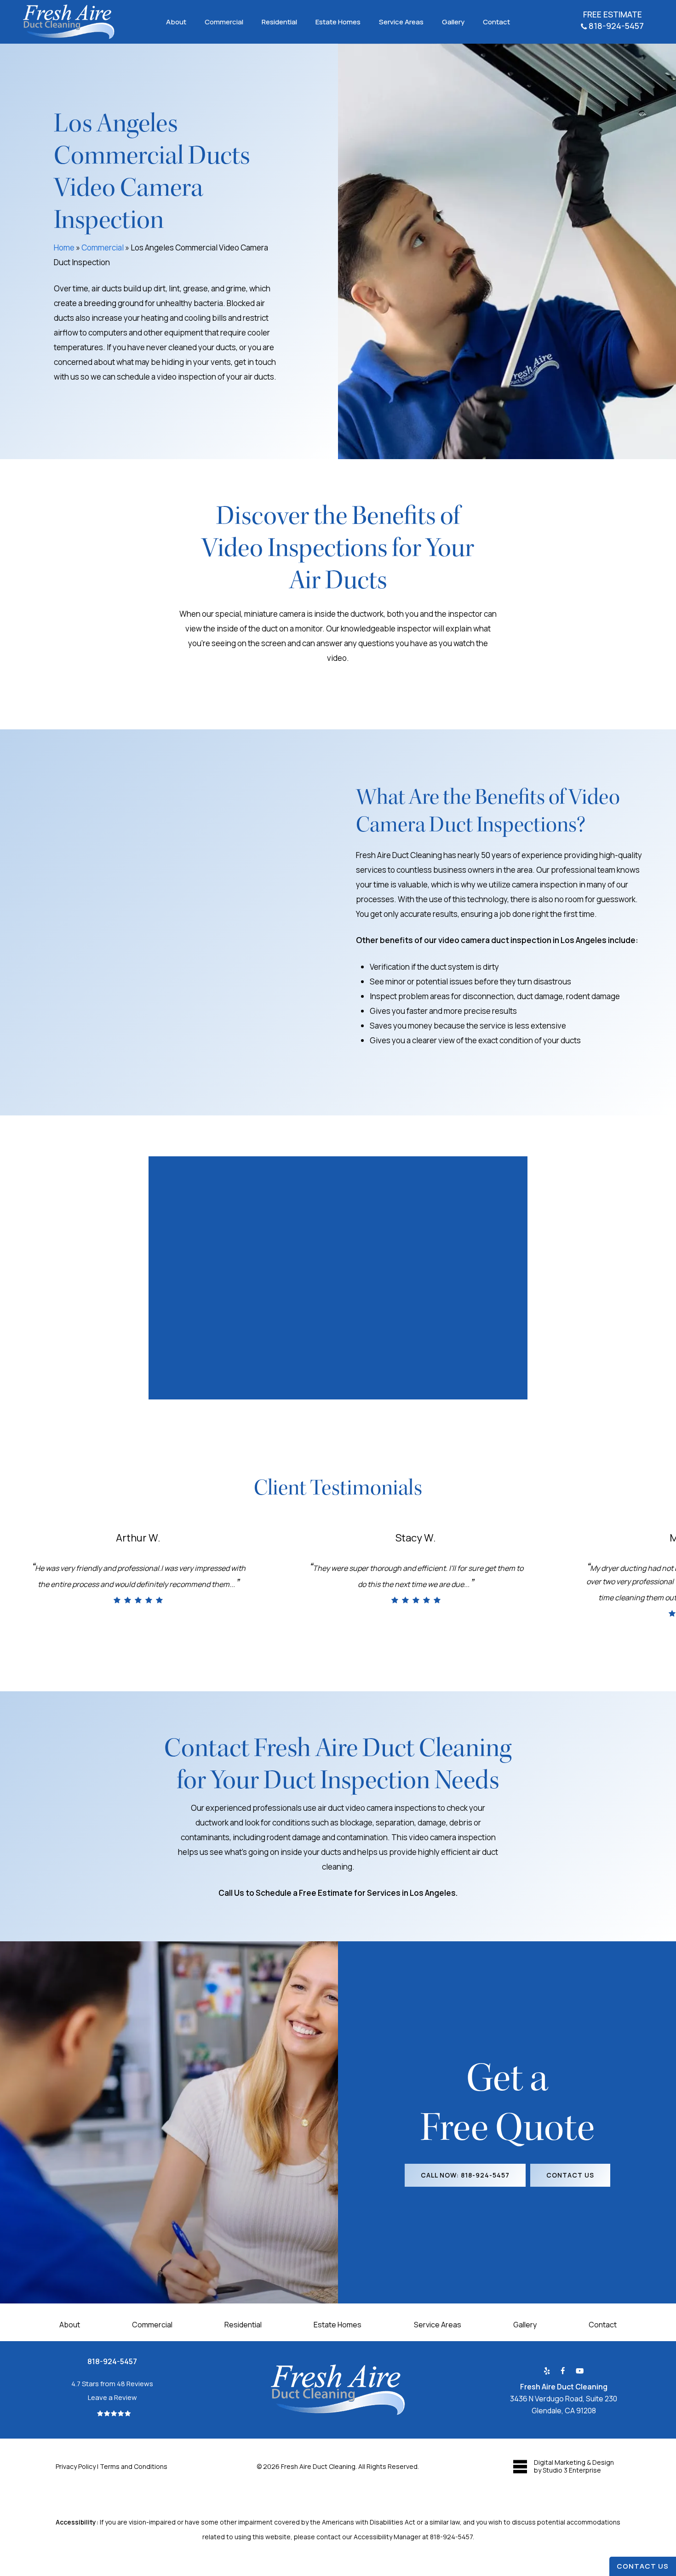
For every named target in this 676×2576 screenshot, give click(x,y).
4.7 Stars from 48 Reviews (112, 2384)
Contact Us (643, 2566)
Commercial (103, 247)
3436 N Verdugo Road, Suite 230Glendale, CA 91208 (564, 2399)
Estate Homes (338, 2325)
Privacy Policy (76, 2466)
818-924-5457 (451, 2537)
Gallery (525, 2325)
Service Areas (438, 2325)
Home (64, 247)
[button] (465, 2175)
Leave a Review (112, 2397)
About (70, 2325)
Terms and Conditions (134, 2466)
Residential (243, 2325)
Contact (603, 2325)
